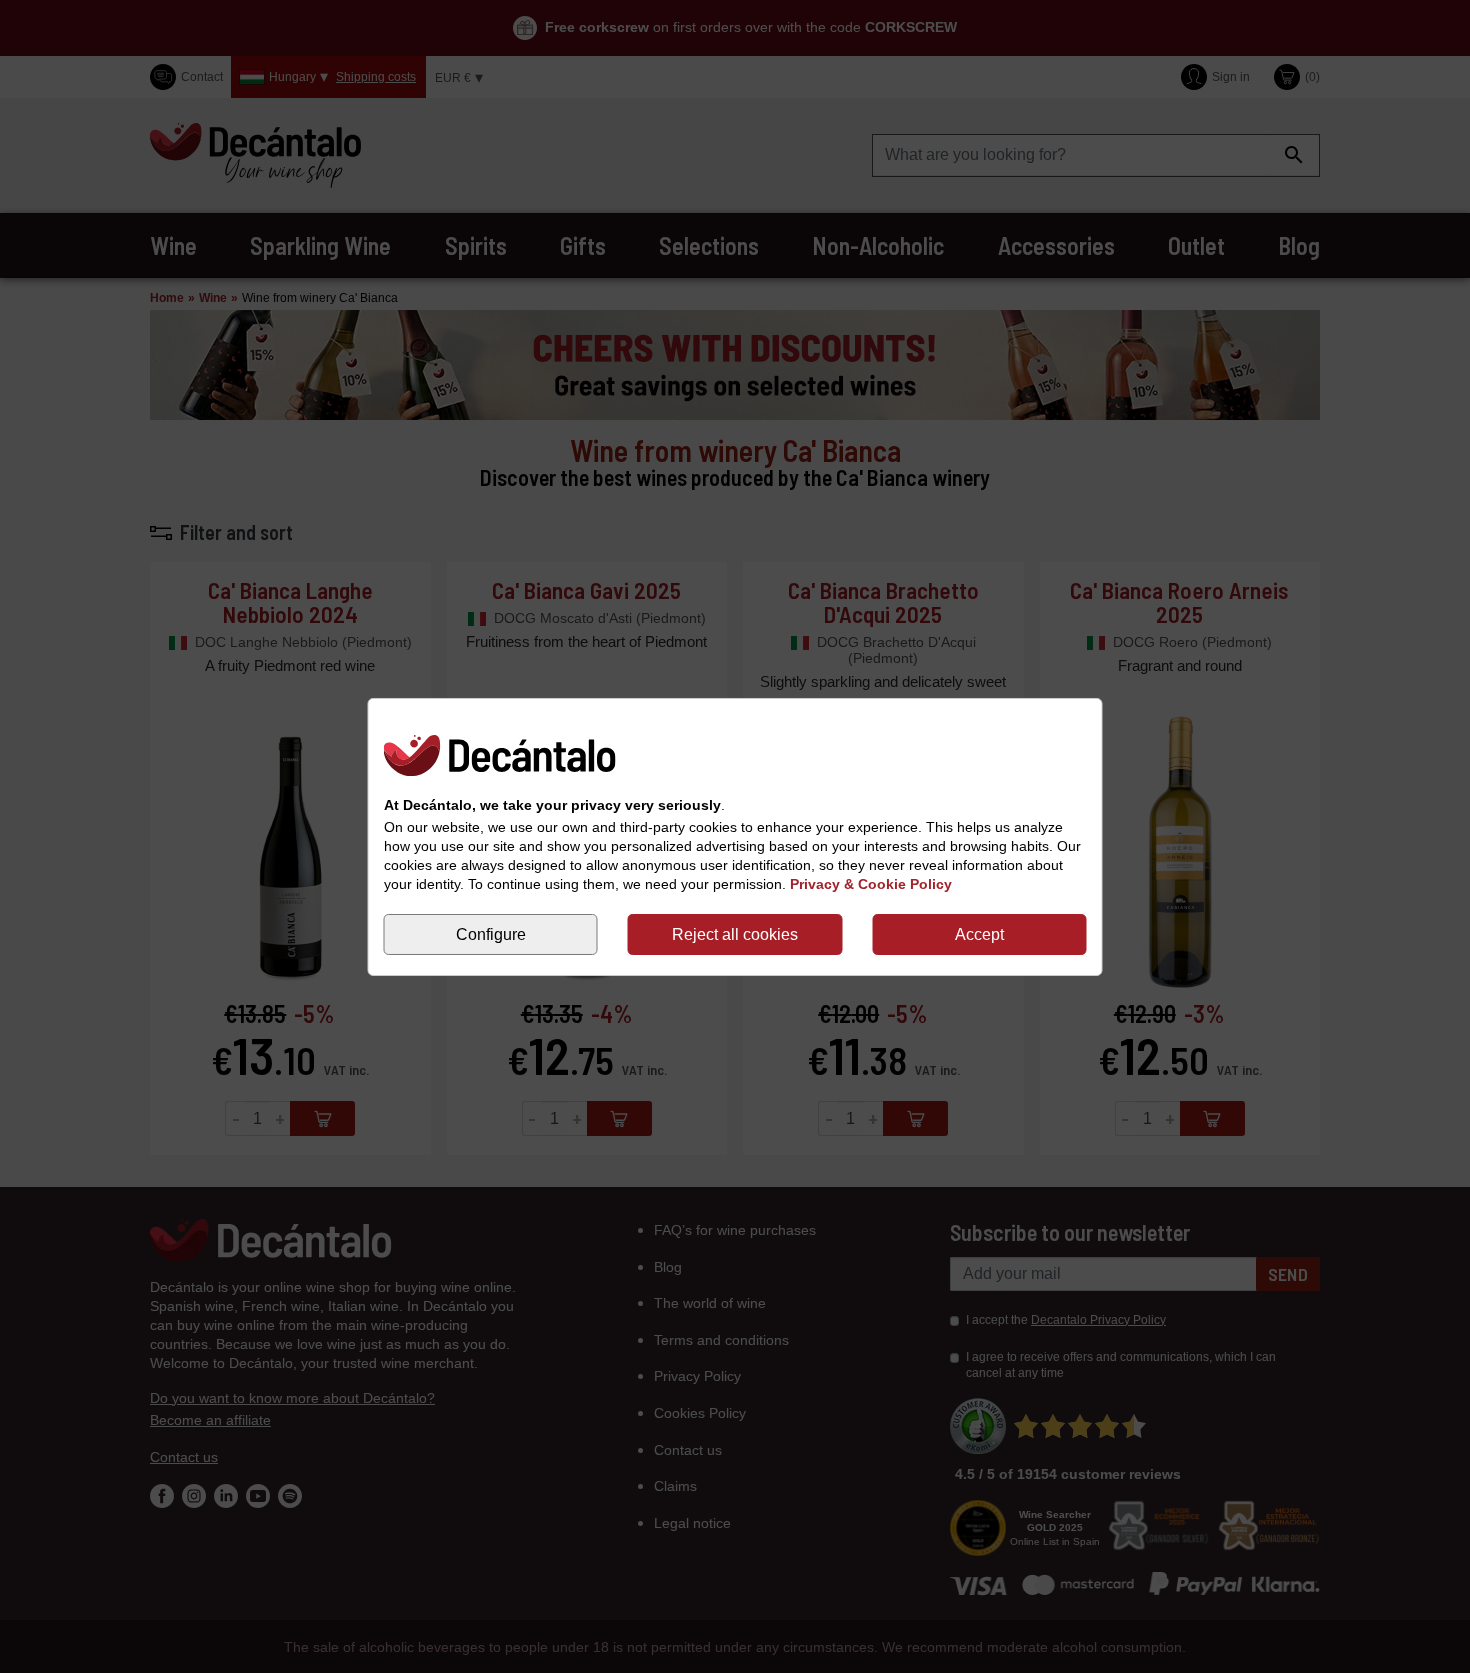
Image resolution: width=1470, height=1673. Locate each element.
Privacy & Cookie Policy (871, 884)
